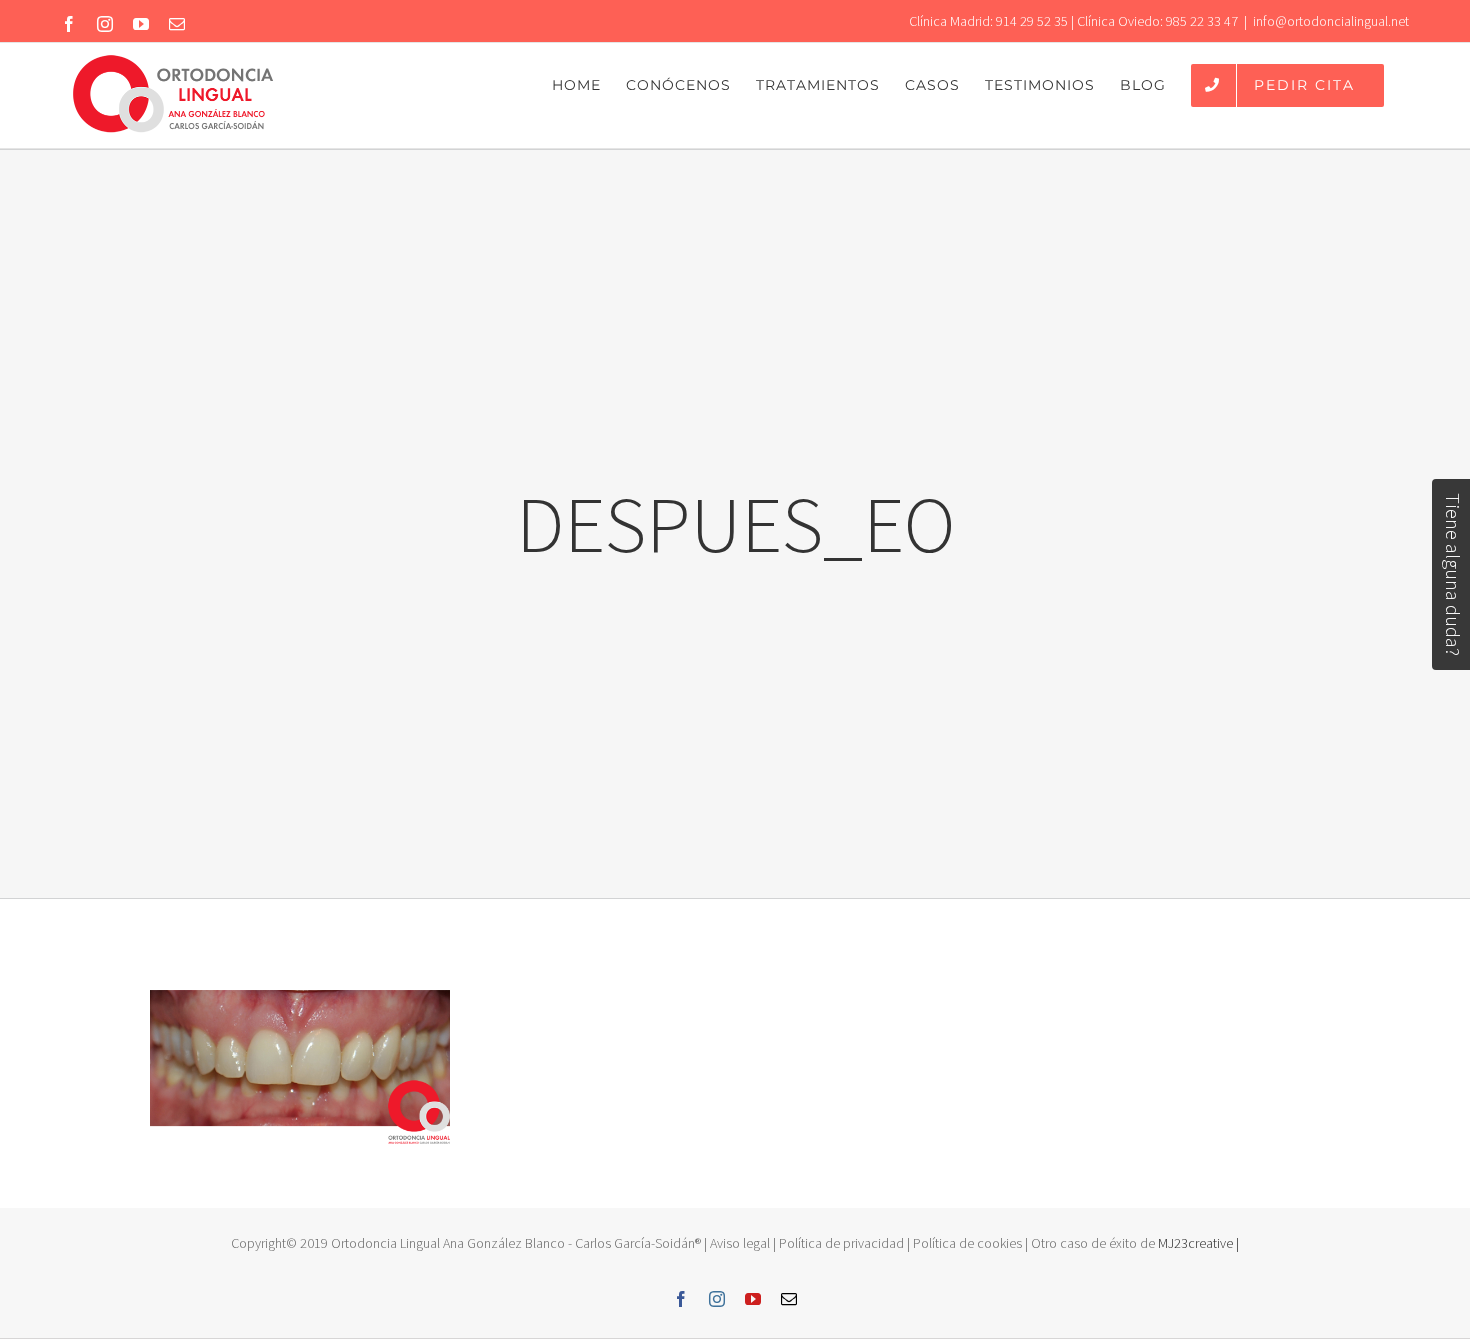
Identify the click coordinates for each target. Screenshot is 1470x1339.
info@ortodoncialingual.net (1331, 21)
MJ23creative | (1197, 1243)
